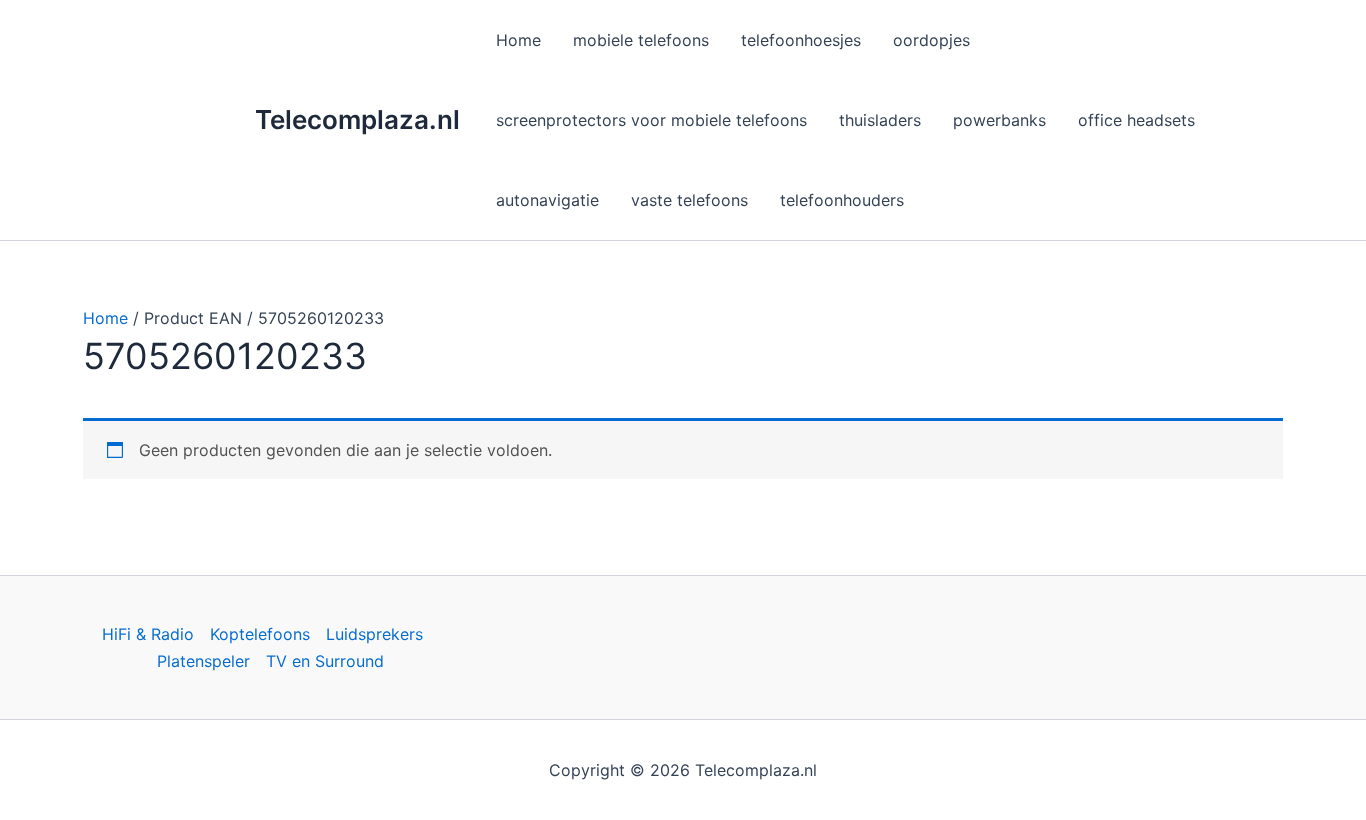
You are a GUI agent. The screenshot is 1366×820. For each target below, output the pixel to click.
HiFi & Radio (148, 634)
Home (105, 318)
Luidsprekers (374, 634)
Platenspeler (203, 661)
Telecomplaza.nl (357, 119)
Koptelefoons (260, 634)
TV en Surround (325, 661)
